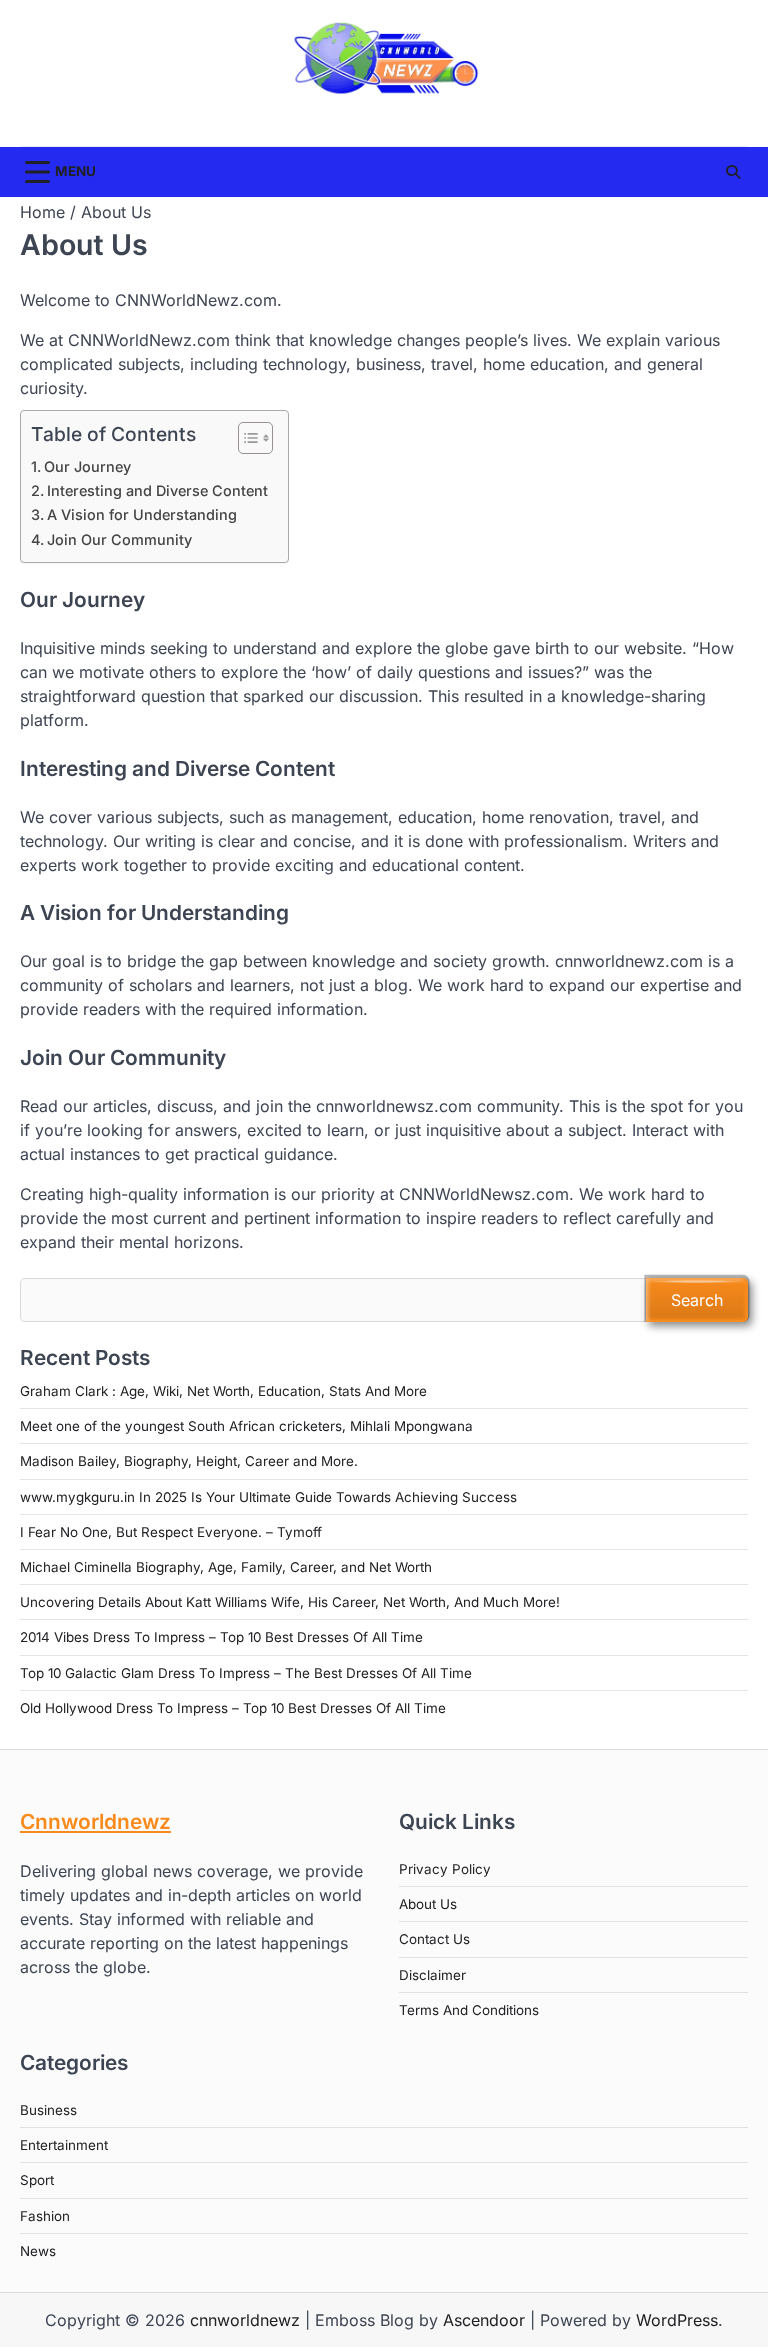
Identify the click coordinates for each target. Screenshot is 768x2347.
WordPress (677, 2320)
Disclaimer (432, 1975)
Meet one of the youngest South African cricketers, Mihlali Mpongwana (246, 1426)
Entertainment (64, 2145)
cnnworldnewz (245, 2320)
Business (48, 2110)
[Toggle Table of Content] (245, 438)
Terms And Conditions (469, 2010)
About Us (428, 1904)
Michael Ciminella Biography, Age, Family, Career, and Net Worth (226, 1567)
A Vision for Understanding (142, 514)
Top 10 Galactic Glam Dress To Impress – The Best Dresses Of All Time (246, 1673)
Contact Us (434, 1939)
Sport (37, 2180)
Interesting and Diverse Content (157, 490)
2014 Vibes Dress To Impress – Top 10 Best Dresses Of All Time (221, 1637)
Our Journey (87, 466)
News (38, 2251)
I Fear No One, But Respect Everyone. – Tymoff (171, 1532)
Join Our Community (119, 539)
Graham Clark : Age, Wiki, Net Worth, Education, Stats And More (223, 1391)
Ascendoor (484, 2320)
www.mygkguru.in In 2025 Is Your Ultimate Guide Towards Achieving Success (268, 1497)
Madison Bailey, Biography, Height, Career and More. (189, 1461)
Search (697, 1300)
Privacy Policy (445, 1869)
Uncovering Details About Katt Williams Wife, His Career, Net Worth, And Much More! (290, 1602)
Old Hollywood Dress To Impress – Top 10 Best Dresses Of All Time (233, 1708)
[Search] (733, 172)
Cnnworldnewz (95, 1821)
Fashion (45, 2216)
